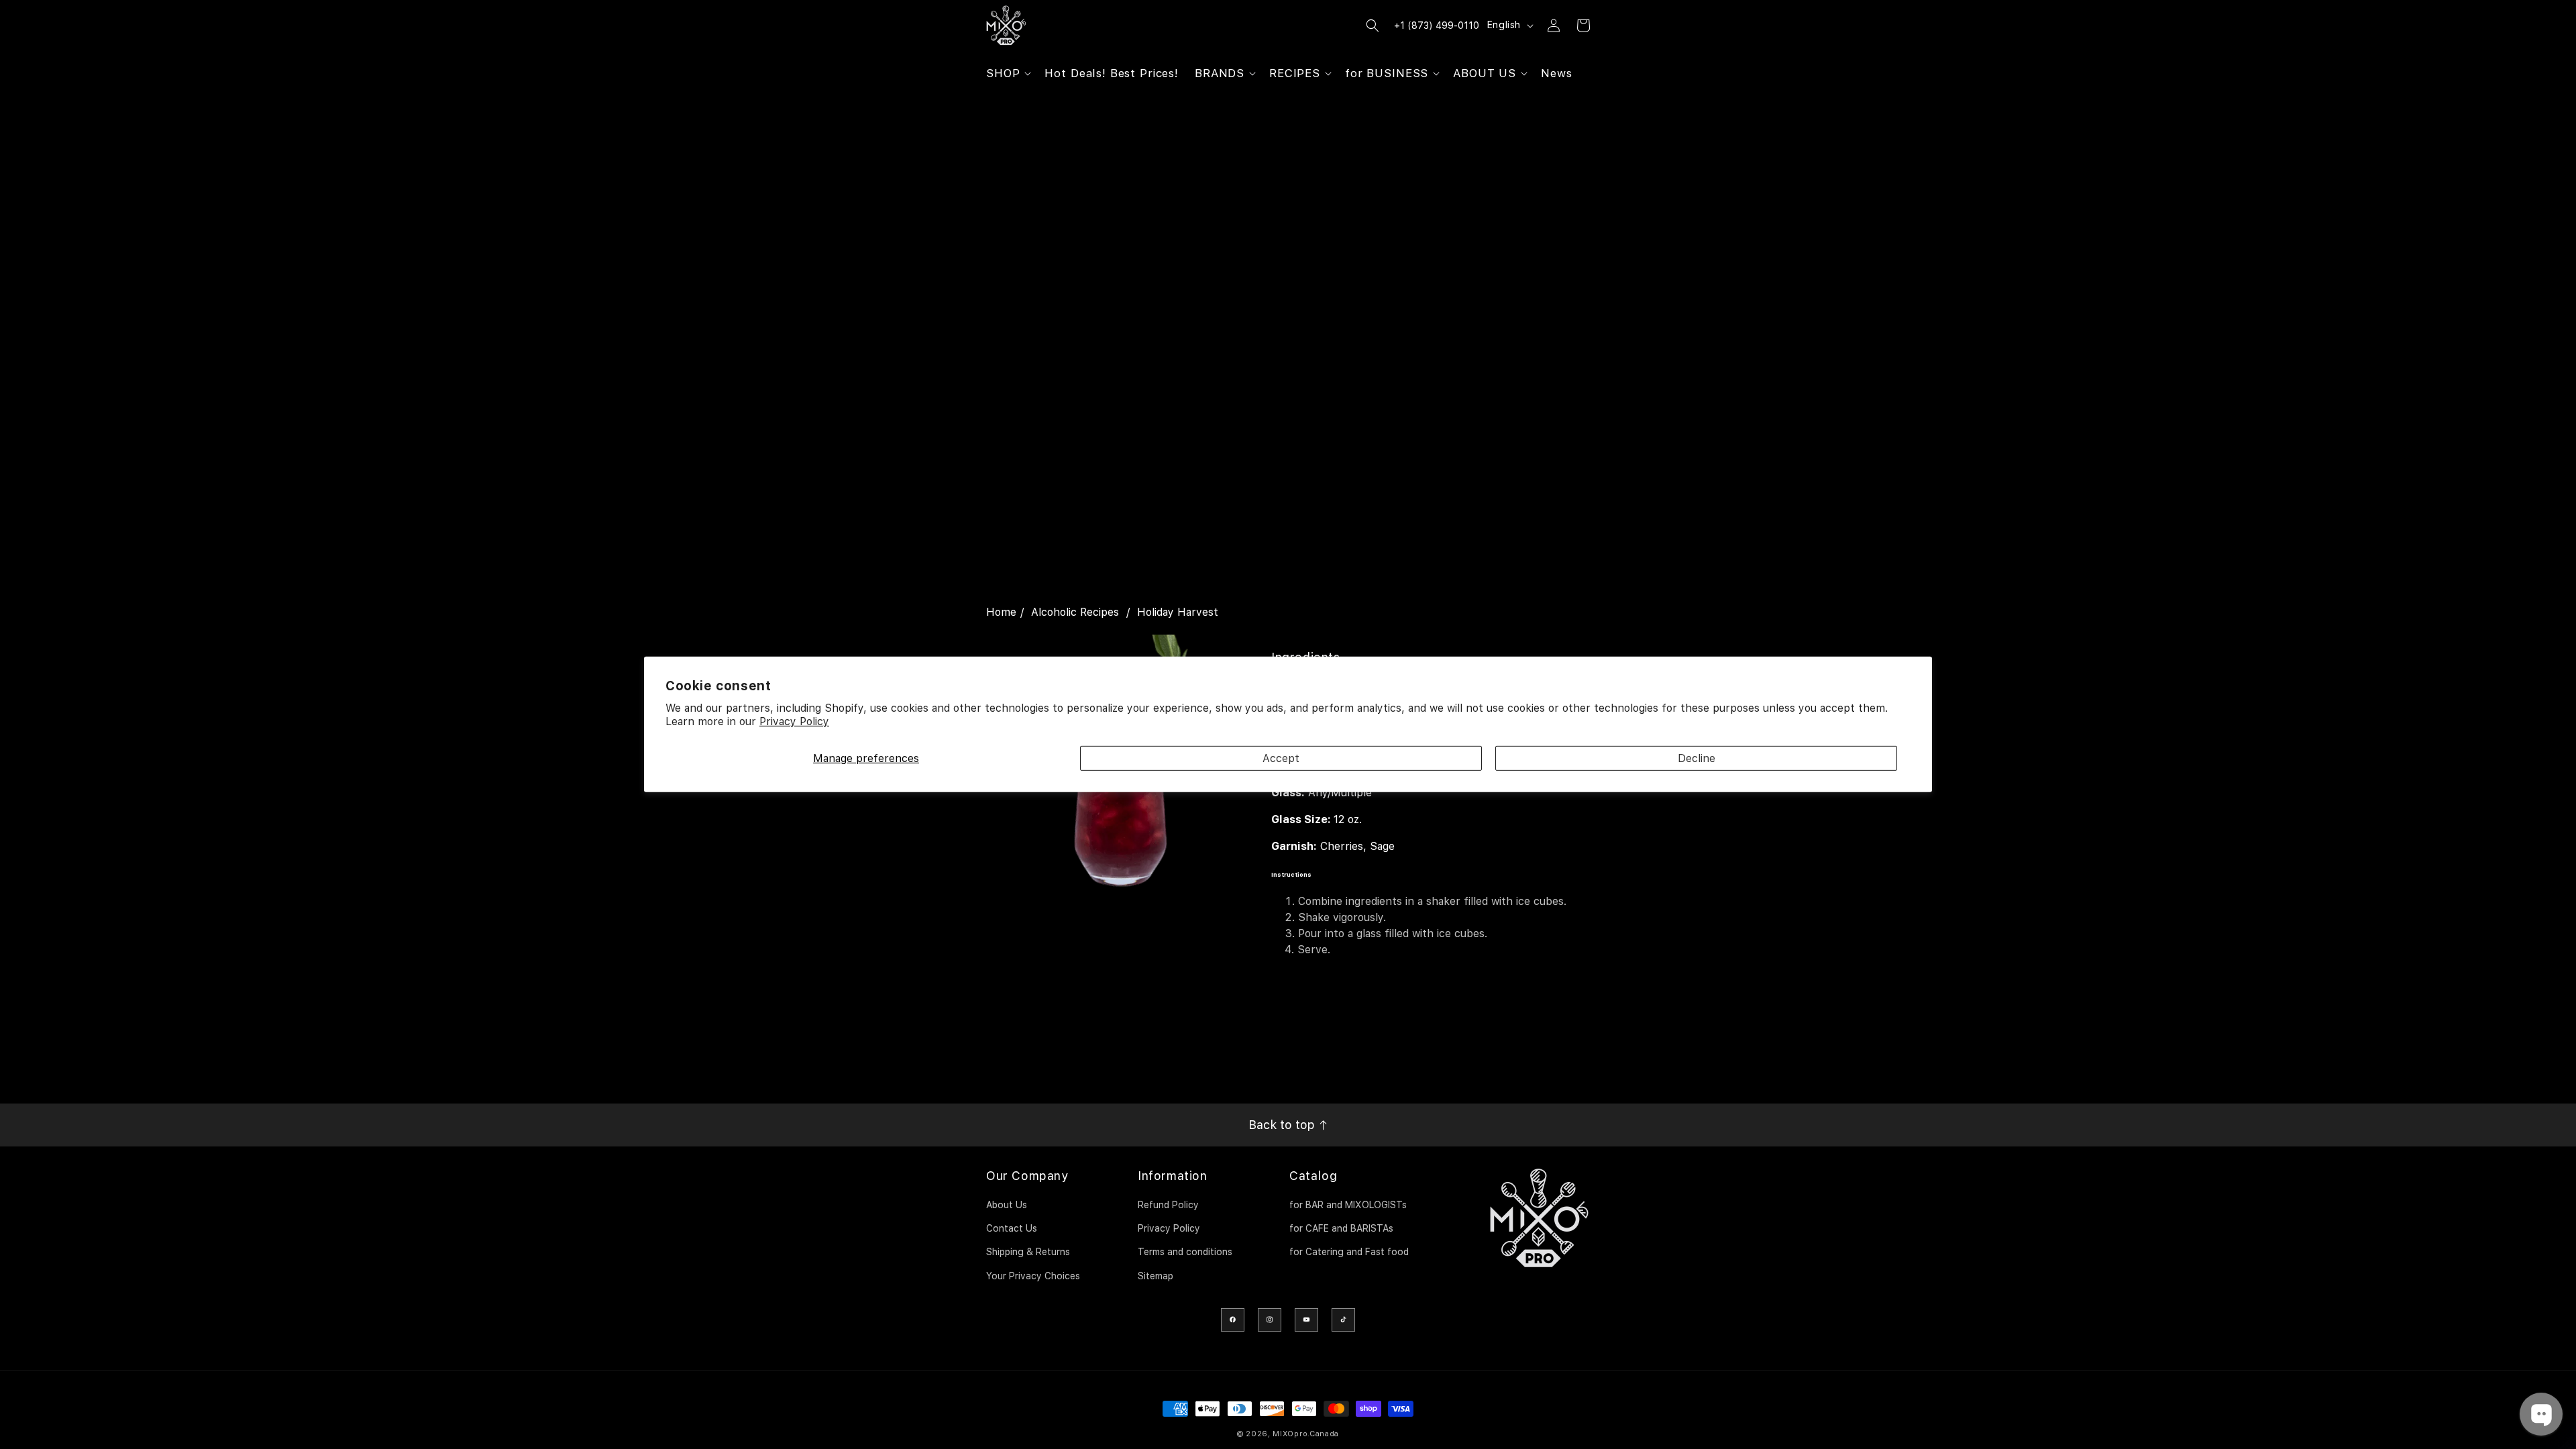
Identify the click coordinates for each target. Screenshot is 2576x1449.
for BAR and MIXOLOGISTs (1348, 1205)
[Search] (1373, 25)
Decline (1697, 758)
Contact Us (1012, 1228)
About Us (1007, 1205)
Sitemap (1156, 1276)
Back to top (1283, 1125)
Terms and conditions (1185, 1252)
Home (1001, 612)
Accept (1281, 758)
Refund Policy (1168, 1205)
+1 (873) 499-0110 (1437, 25)
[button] (1007, 73)
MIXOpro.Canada (1306, 1434)
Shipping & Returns (1028, 1252)
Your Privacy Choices (1033, 1276)
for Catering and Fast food (1349, 1252)
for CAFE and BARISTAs (1341, 1228)
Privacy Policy (794, 721)
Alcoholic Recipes (1075, 612)
